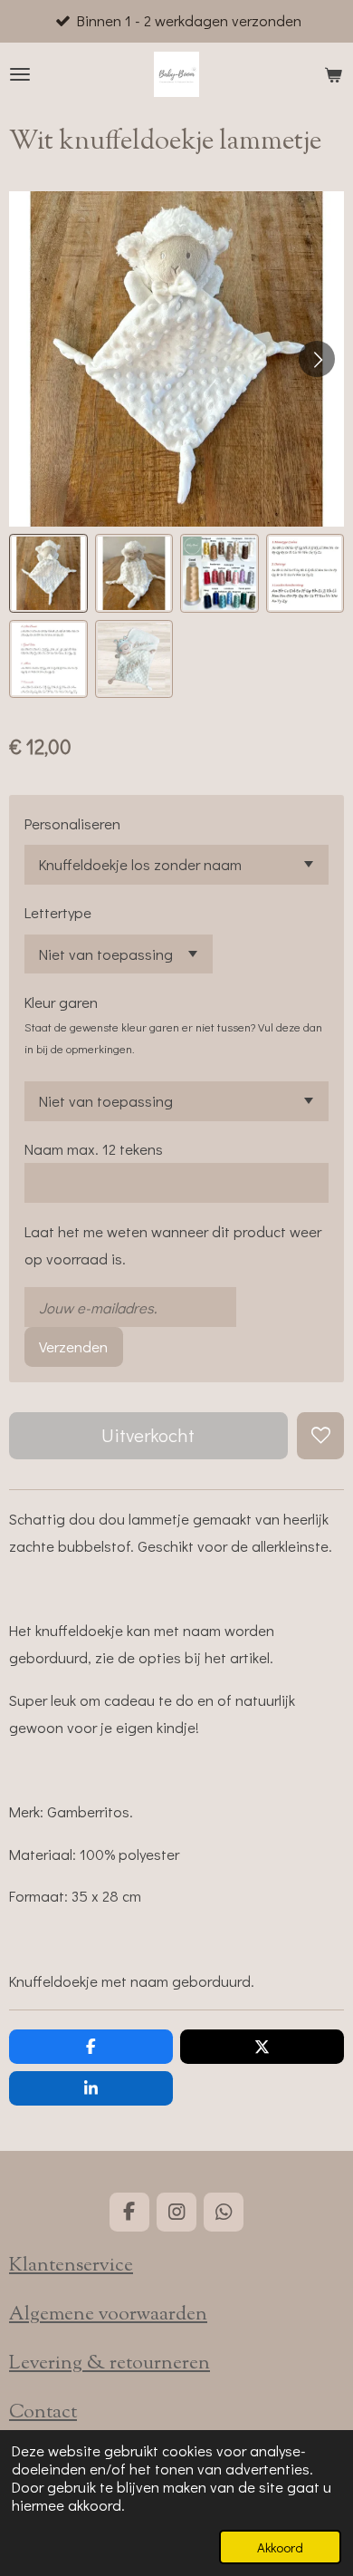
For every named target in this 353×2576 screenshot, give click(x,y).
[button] (48, 573)
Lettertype (58, 912)
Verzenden (73, 1346)
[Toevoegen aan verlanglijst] (320, 1436)
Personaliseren (72, 823)
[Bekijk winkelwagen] (333, 74)
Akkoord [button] (280, 2547)
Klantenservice (71, 2266)
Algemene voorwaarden (108, 2315)
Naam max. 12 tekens (94, 1149)
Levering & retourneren (110, 2364)
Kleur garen (61, 1002)
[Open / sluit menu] (20, 74)
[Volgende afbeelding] (317, 359)
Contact (43, 2413)
